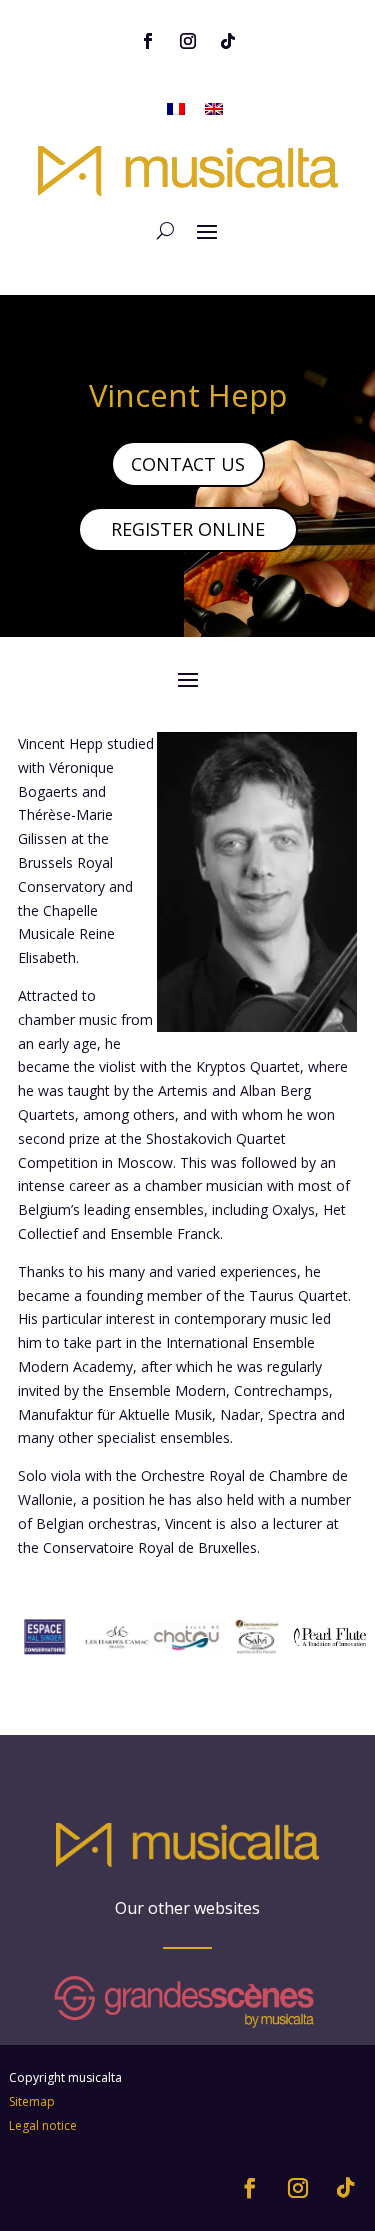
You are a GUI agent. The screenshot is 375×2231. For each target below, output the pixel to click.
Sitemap (32, 2101)
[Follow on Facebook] (148, 41)
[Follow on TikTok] (228, 41)
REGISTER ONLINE (188, 529)
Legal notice (43, 2125)
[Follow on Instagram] (188, 41)
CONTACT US (188, 464)
